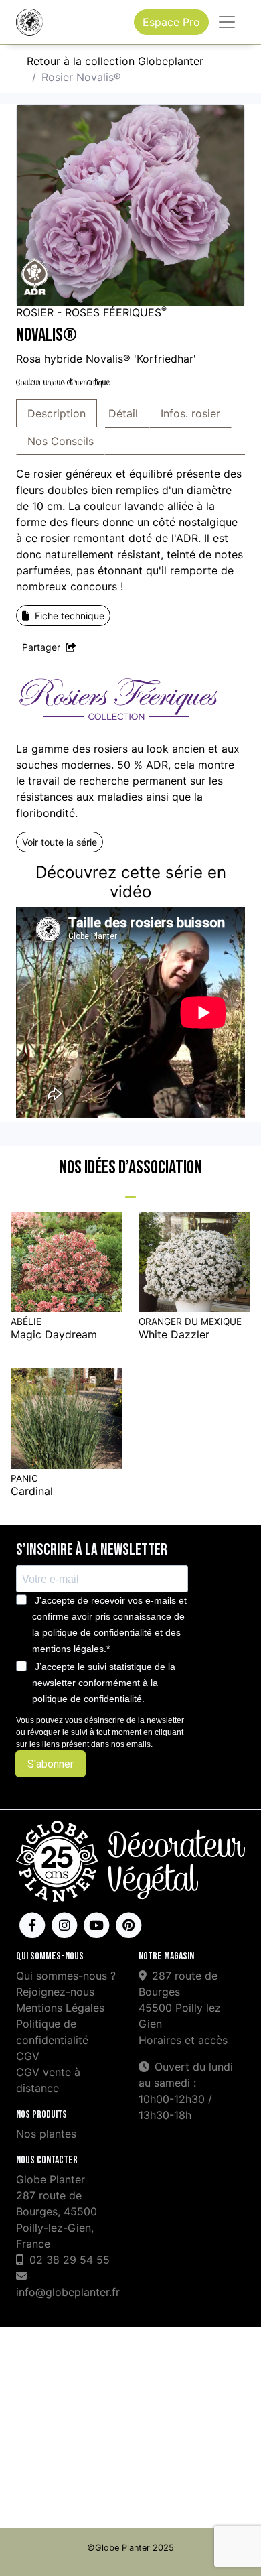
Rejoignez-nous (55, 1992)
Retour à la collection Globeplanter (115, 61)
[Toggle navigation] (227, 22)
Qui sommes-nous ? (66, 1976)
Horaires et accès (183, 2040)
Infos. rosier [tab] (190, 413)
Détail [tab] (123, 413)
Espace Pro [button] (171, 22)
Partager (42, 647)
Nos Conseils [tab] (61, 441)
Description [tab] (57, 413)
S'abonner (51, 1764)
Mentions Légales (60, 2008)
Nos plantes (46, 2134)
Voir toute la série (60, 842)
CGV (28, 2056)
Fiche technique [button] (70, 616)
